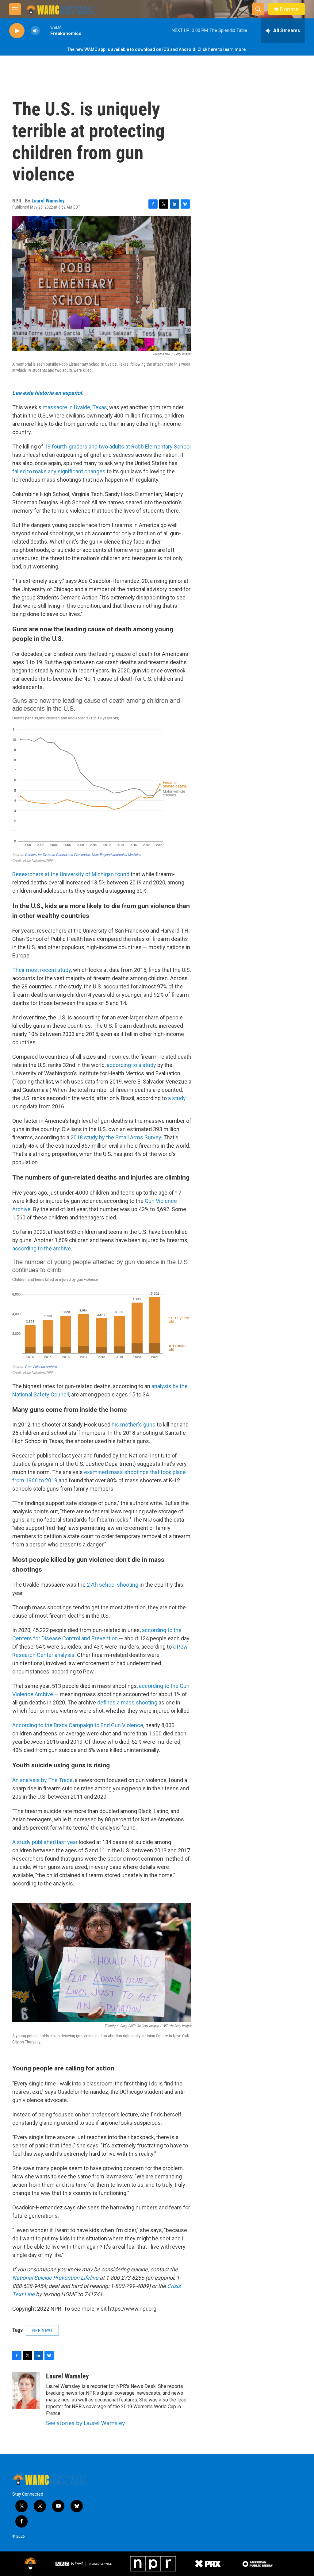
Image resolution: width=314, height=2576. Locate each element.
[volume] (35, 31)
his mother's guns (134, 1425)
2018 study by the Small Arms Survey (116, 1137)
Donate (289, 9)
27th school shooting (113, 1585)
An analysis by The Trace (42, 1780)
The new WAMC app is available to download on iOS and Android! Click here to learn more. (157, 49)
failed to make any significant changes (59, 471)
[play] (17, 31)
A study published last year (45, 1842)
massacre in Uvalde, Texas (75, 407)
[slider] (45, 31)
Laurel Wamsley (48, 201)
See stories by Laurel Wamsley (85, 2423)
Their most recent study (42, 970)
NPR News (42, 2330)
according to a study (131, 1065)
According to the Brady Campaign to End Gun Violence (78, 1725)
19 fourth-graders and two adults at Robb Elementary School (118, 447)
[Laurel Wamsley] (26, 2391)
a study (177, 1098)
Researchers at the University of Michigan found (71, 874)
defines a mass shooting (127, 1702)
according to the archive (42, 1248)
